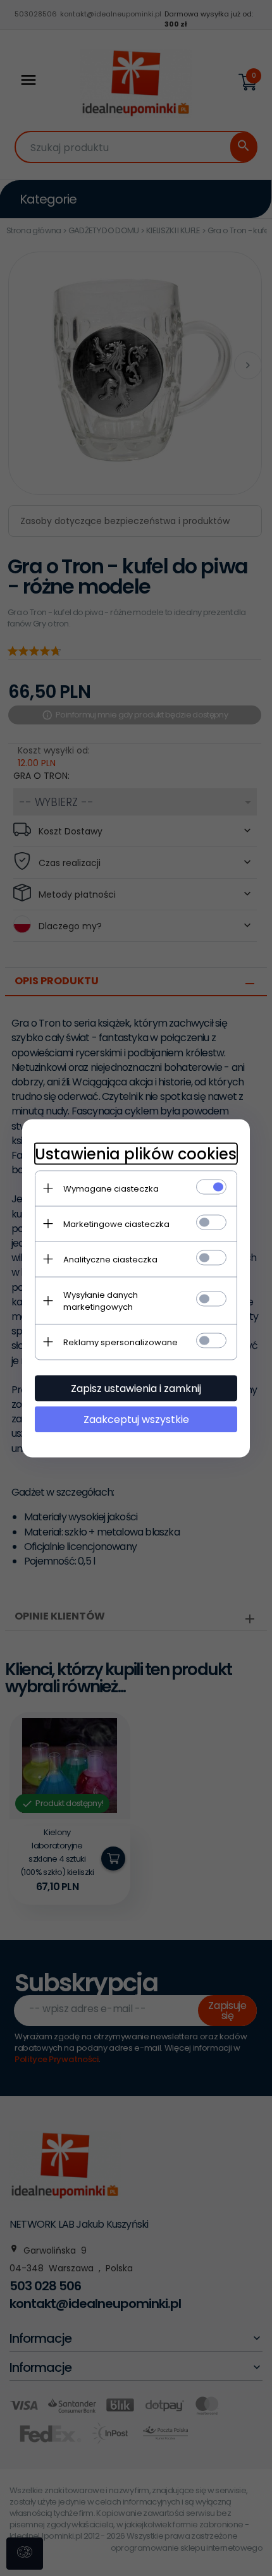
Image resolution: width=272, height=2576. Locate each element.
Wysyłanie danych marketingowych (101, 1300)
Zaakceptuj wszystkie (136, 1419)
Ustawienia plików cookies (136, 1153)
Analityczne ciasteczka (110, 1259)
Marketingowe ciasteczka (116, 1224)
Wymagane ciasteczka (111, 1188)
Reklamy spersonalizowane (121, 1342)
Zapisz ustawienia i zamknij (136, 1388)
